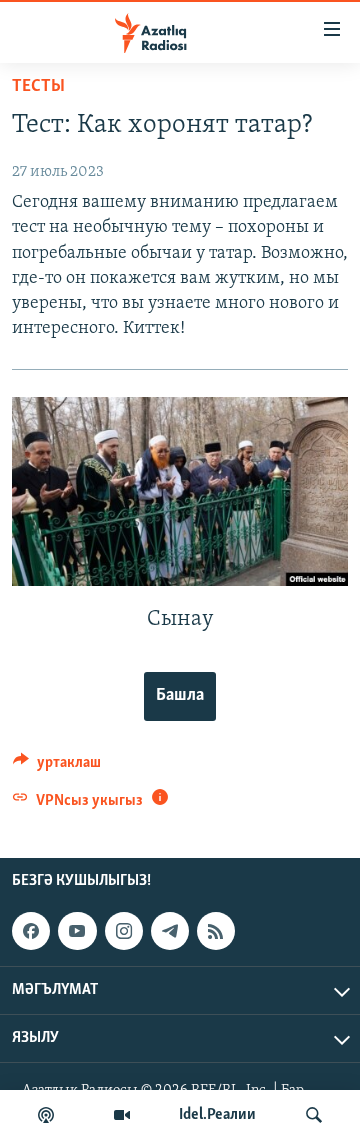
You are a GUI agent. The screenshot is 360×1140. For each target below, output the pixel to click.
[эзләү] (314, 1115)
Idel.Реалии (217, 1115)
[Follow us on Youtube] (77, 931)
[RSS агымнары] (216, 931)
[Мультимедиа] (122, 1115)
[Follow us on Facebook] (31, 931)
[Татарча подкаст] (46, 1115)
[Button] (57, 767)
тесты (38, 87)
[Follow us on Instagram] (124, 931)
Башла (180, 696)
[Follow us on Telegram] (170, 931)
